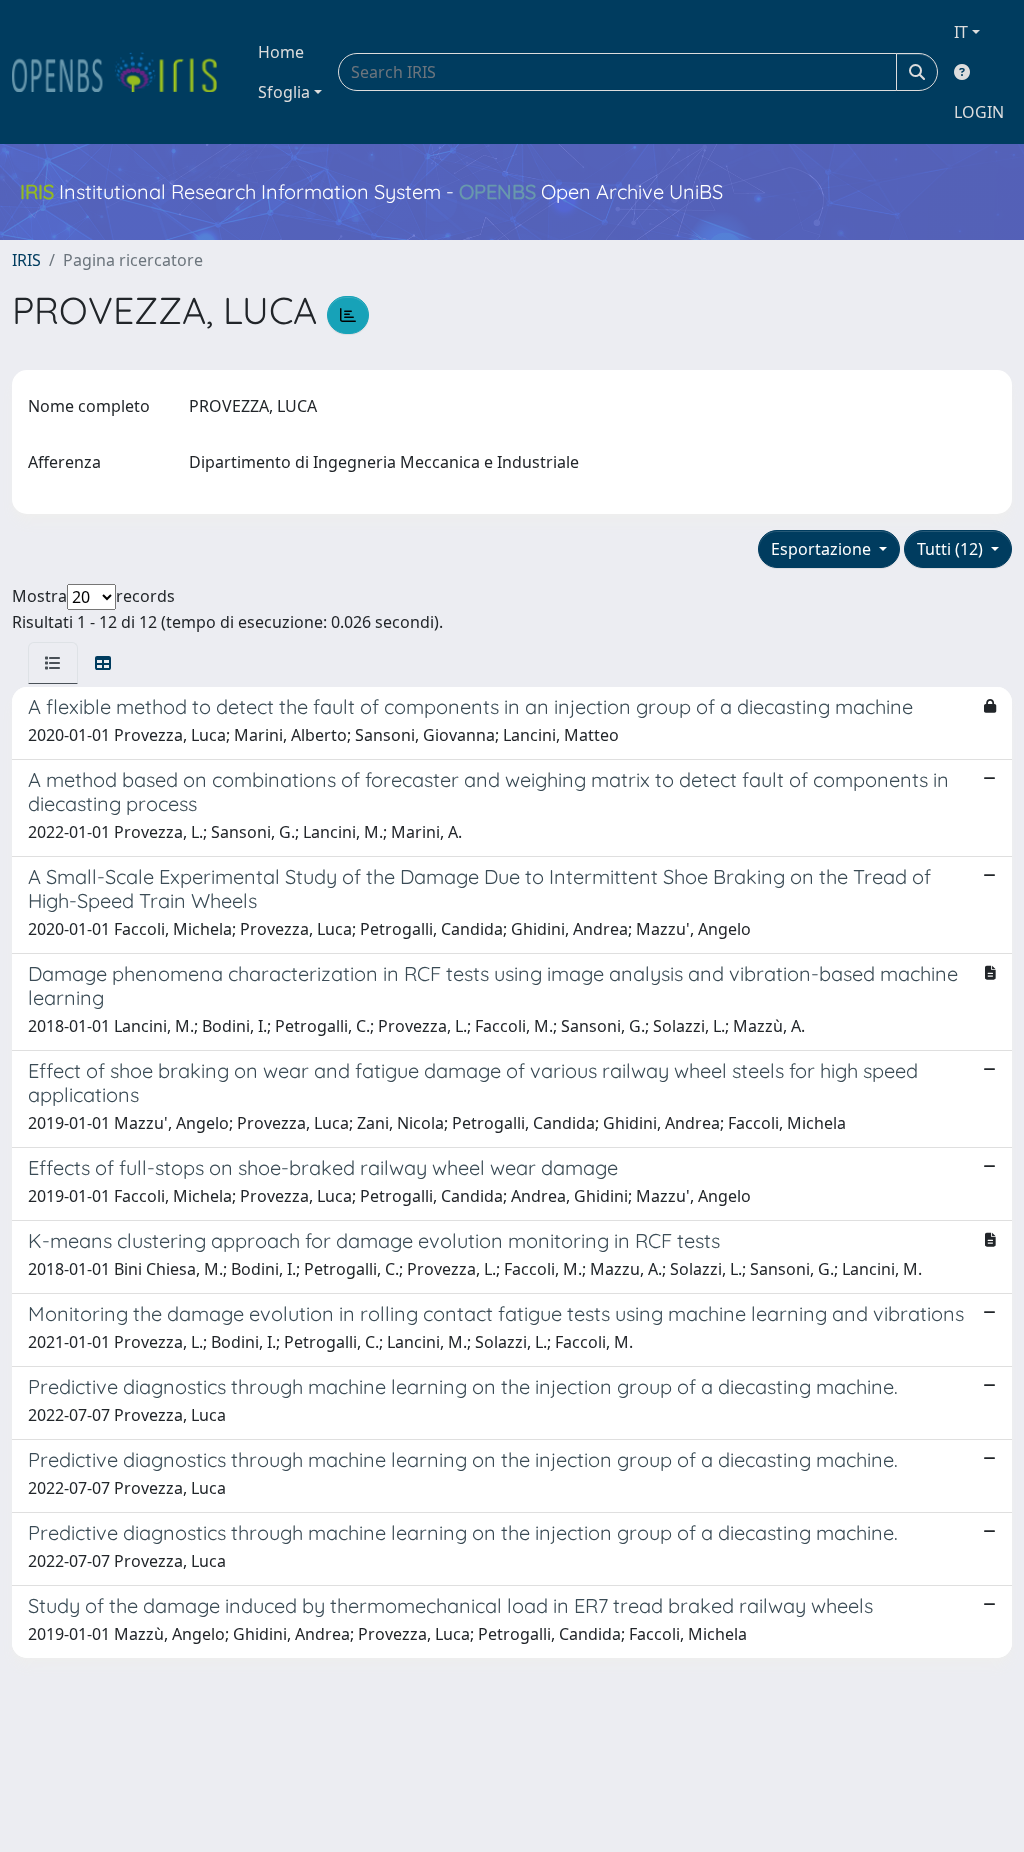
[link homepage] (123, 72)
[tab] (53, 663)
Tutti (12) (952, 549)
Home (281, 52)
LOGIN (979, 112)
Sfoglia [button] (284, 92)
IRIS (26, 260)
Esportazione (823, 549)
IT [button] (961, 32)
